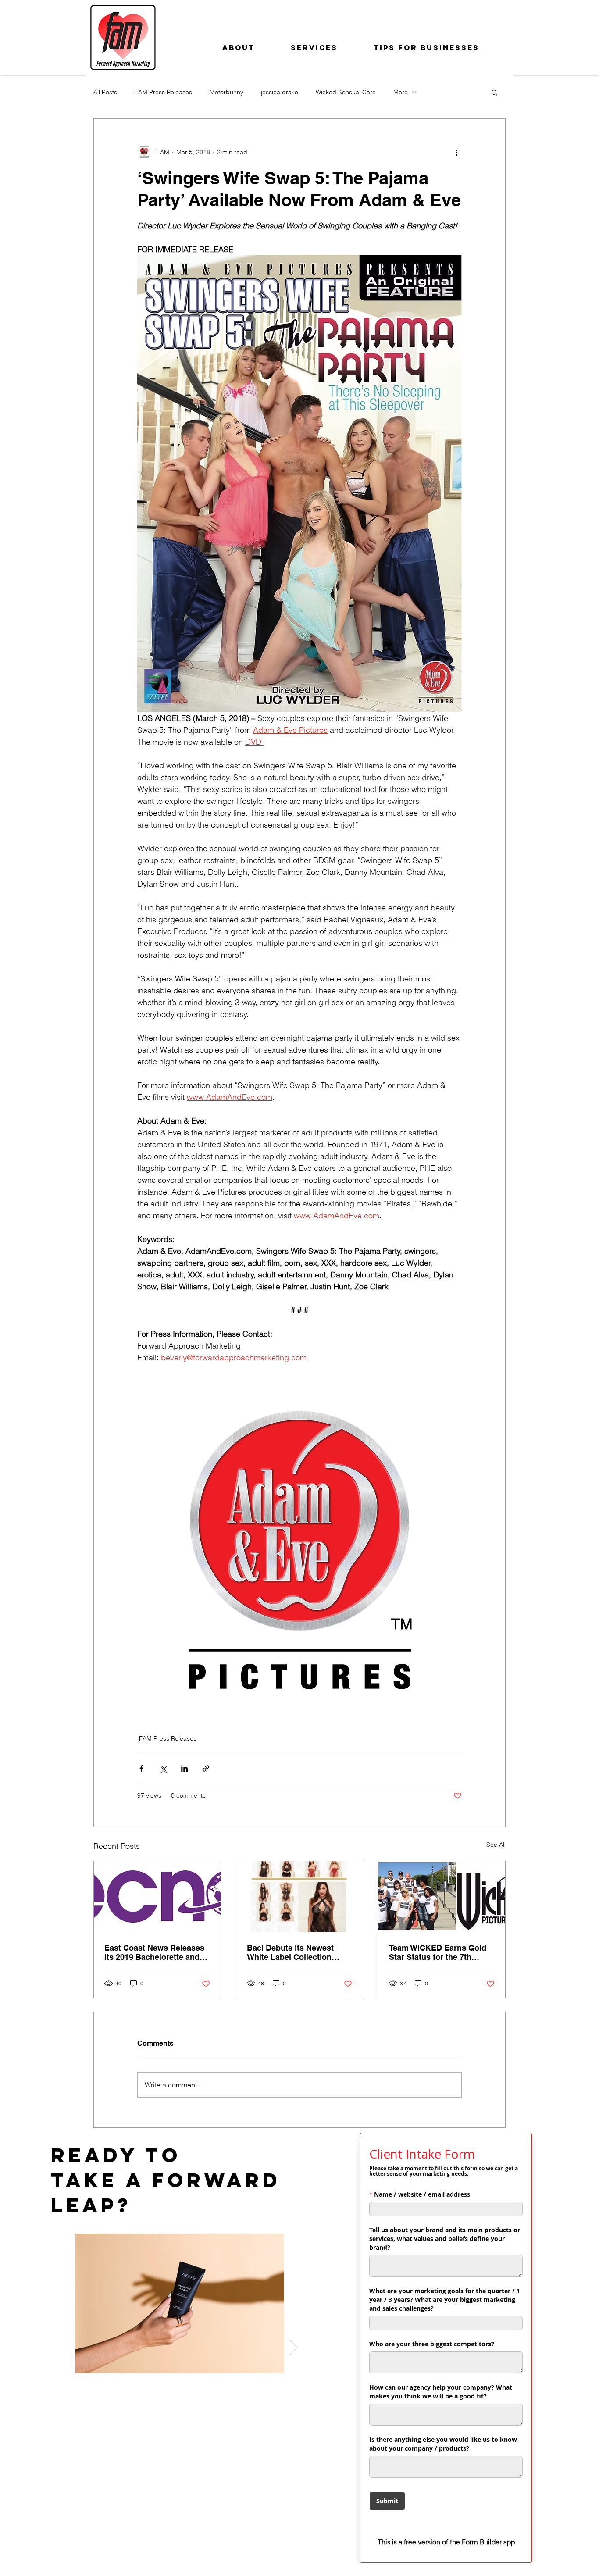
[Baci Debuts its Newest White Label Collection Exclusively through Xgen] (300, 1897)
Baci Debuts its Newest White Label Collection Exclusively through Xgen (295, 1952)
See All (496, 1845)
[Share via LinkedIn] (184, 1768)
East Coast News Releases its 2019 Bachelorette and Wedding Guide (154, 1952)
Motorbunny (226, 92)
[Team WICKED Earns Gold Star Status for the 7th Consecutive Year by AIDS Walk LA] (442, 1897)
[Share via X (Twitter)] (163, 1768)
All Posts (105, 92)
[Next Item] (294, 2347)
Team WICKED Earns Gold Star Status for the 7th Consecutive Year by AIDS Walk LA (438, 1952)
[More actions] (456, 152)
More (401, 92)
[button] (494, 92)
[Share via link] (206, 1768)
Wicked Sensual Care (346, 92)
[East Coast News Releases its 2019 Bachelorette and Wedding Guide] (157, 1897)
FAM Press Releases (163, 92)
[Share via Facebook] (141, 1768)
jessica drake (280, 92)
